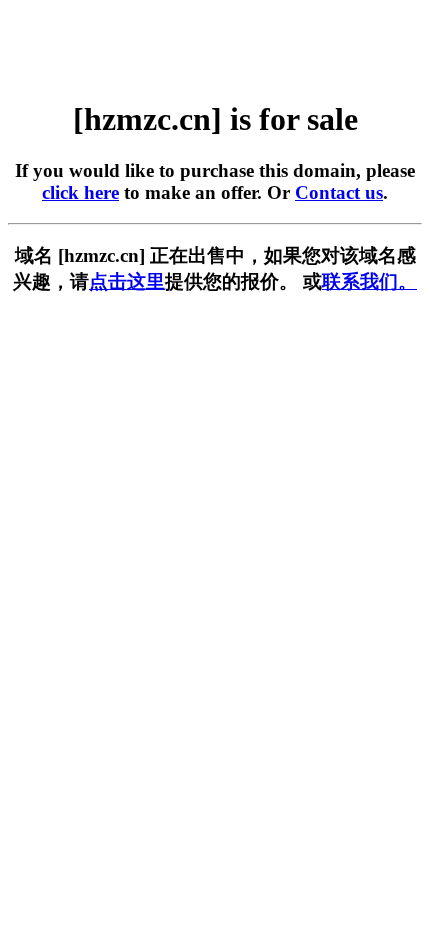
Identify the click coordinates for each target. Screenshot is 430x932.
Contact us (339, 192)
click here (80, 192)
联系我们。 (369, 281)
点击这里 (127, 281)
